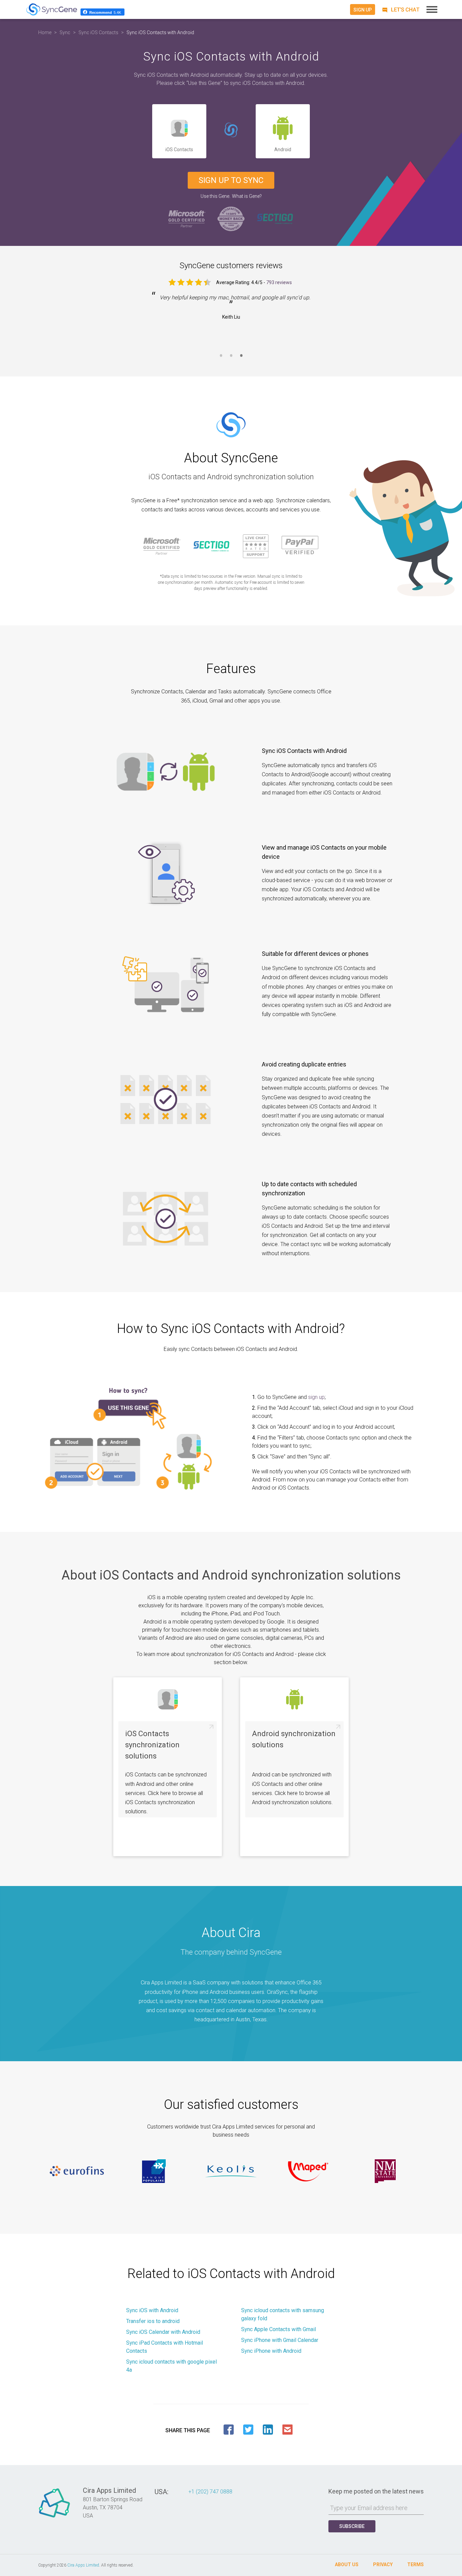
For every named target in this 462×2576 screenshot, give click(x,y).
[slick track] (77, 2171)
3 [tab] (241, 360)
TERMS (415, 2564)
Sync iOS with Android (152, 2310)
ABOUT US (347, 2564)
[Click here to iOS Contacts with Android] (231, 131)
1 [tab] (221, 360)
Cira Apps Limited (83, 2565)
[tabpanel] (231, 312)
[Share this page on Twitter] (248, 2430)
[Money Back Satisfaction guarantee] (231, 218)
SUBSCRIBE (352, 2526)
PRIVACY (383, 2564)
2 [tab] (231, 360)
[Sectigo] (275, 218)
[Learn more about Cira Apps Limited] (54, 2517)
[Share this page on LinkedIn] (268, 2430)
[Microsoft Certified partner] (187, 218)
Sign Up (363, 10)
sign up (316, 1397)
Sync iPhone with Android (271, 2351)
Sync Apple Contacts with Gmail (279, 2329)
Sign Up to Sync (231, 180)
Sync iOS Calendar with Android (163, 2332)
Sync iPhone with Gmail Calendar (280, 2340)
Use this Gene (215, 196)
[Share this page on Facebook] (229, 2430)
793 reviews (279, 282)
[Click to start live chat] (400, 10)
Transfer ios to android (153, 2321)
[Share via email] (287, 2430)
